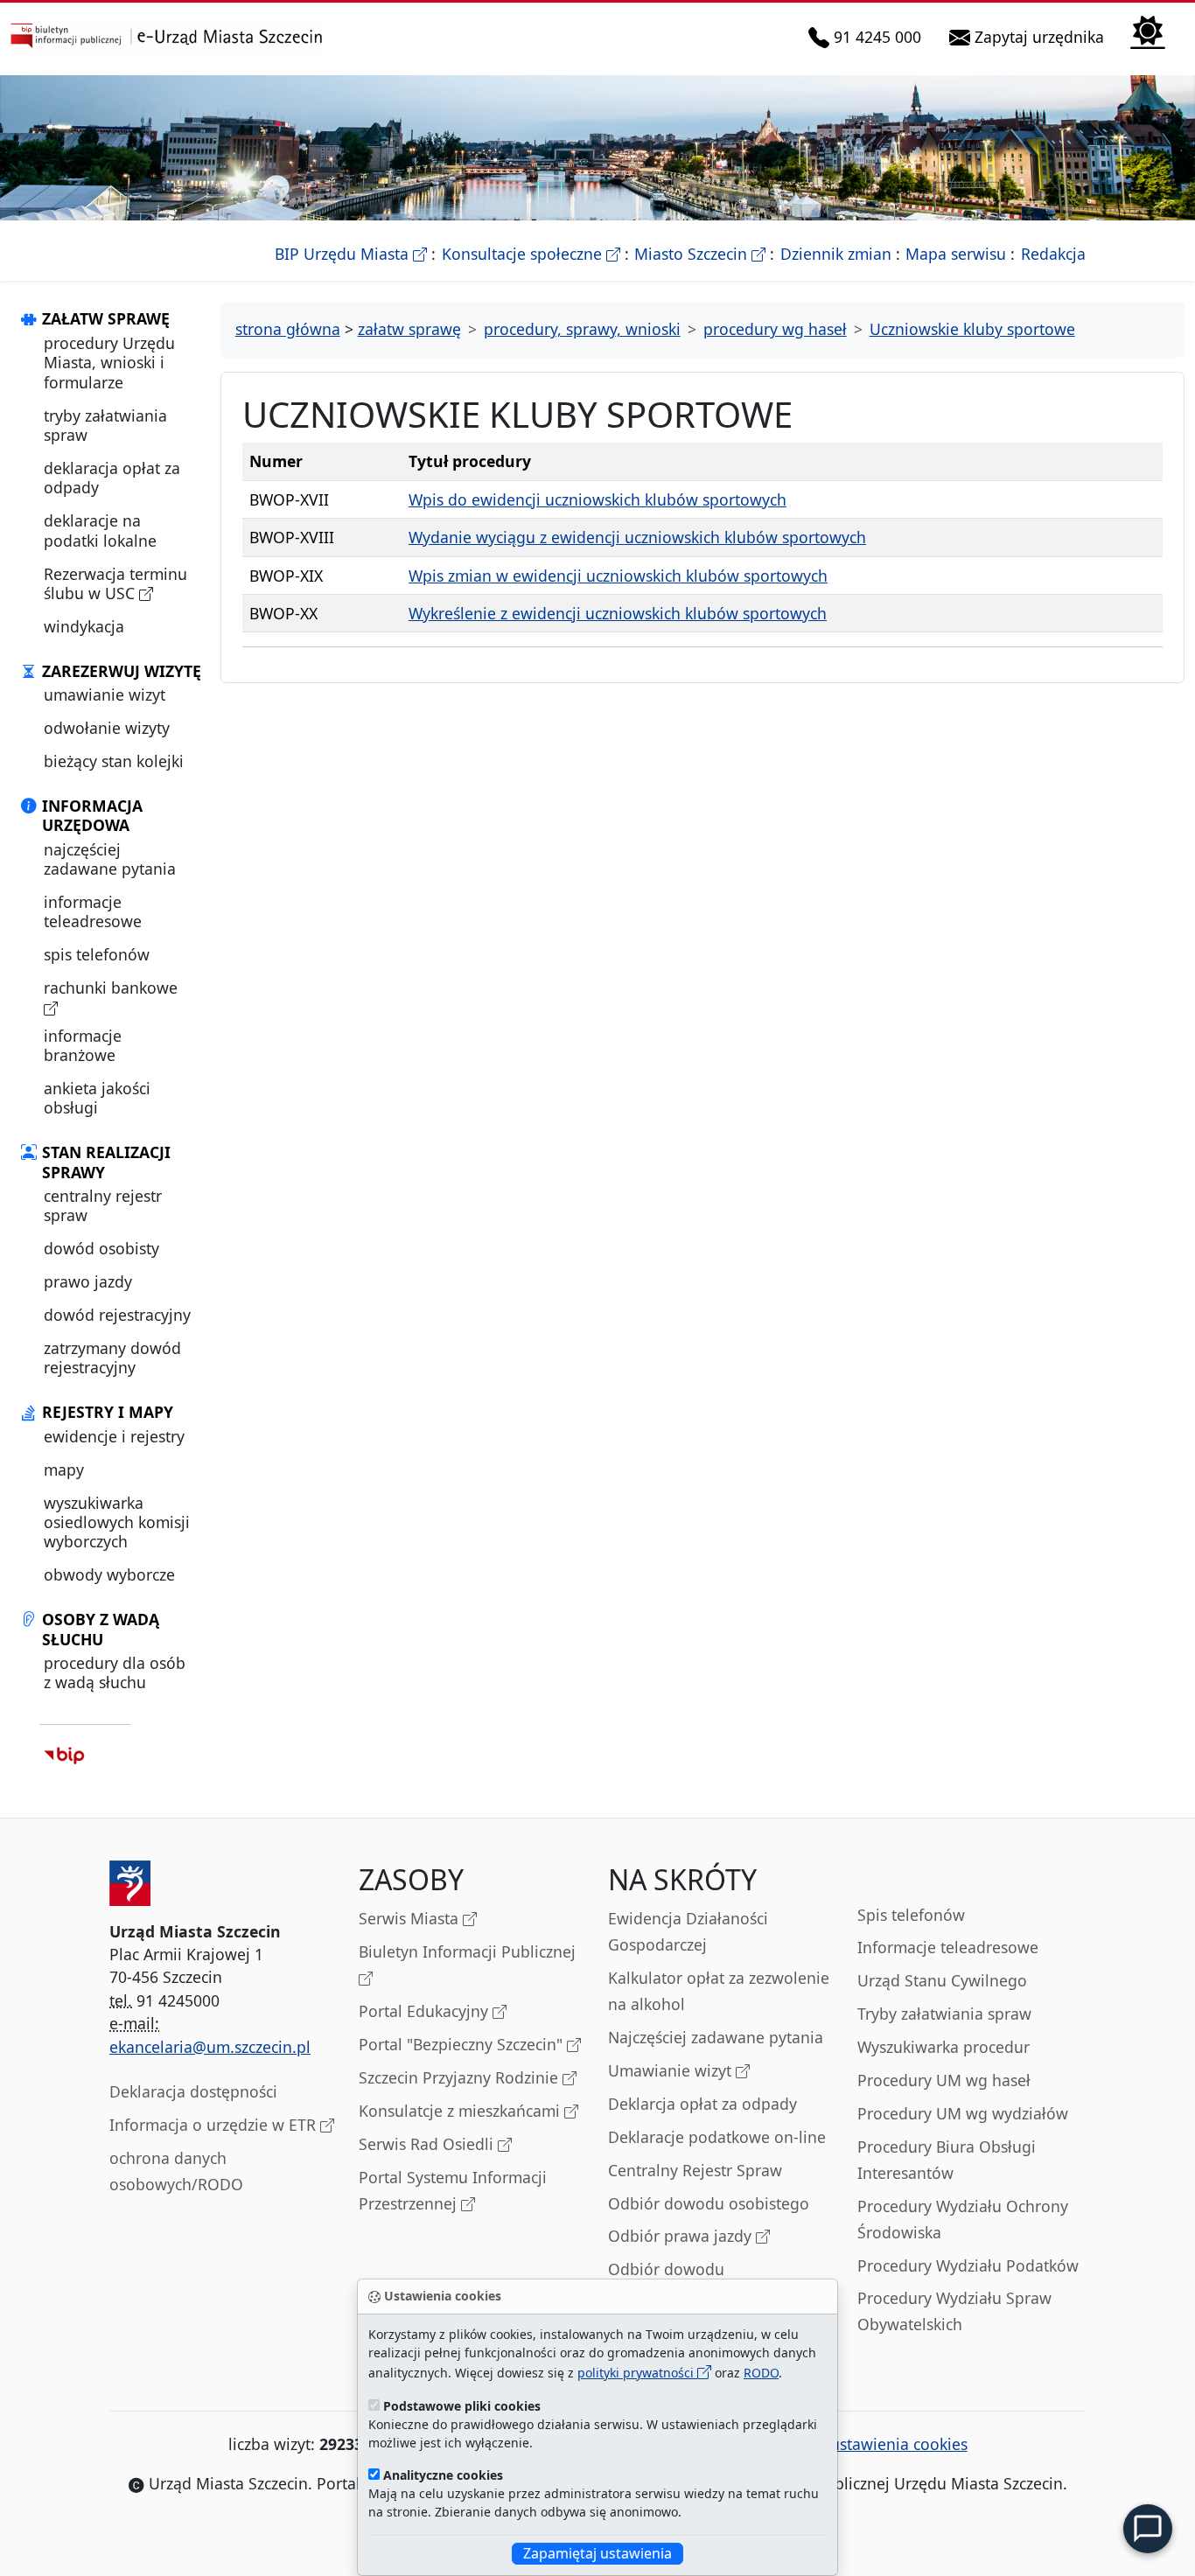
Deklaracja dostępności (193, 2091)
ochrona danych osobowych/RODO (176, 2171)
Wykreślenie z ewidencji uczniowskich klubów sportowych (618, 613)
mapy (64, 1470)
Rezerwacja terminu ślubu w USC (115, 583)
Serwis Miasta (411, 1918)
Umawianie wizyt (672, 2070)
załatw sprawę (409, 329)
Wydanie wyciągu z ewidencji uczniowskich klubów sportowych (637, 537)
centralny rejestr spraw (103, 1205)
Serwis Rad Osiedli (428, 2144)
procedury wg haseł (775, 329)
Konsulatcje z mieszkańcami (461, 2111)
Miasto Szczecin (700, 254)
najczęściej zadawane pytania (110, 859)
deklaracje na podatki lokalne (100, 530)
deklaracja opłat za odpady (112, 478)
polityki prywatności (637, 2373)
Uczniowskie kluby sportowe (972, 329)
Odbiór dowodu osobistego (709, 2203)
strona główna (288, 329)
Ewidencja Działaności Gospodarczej (688, 1931)
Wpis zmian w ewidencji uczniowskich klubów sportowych (618, 576)
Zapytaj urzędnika (1041, 36)
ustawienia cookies (899, 2444)
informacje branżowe (83, 1045)
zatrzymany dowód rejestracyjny (112, 1358)
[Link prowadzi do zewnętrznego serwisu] (64, 1754)
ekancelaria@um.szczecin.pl (210, 2047)
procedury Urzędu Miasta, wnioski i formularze (109, 363)
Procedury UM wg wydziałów (963, 2113)
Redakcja (1053, 254)
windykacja (84, 626)
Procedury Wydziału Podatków (968, 2265)
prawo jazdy (88, 1281)
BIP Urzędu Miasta (351, 254)
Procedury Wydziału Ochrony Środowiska (963, 2219)
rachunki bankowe (111, 988)
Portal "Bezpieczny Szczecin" (463, 2044)
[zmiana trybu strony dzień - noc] (1148, 30)
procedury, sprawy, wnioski (582, 329)
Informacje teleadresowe (948, 1947)
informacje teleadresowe (93, 911)
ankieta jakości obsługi (97, 1098)
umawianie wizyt (105, 695)
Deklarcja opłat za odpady (702, 2104)
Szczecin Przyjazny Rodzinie (461, 2077)
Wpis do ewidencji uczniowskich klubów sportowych (597, 499)
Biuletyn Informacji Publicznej (467, 1951)
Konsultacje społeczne (531, 254)
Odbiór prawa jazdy (682, 2236)
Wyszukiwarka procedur (943, 2047)
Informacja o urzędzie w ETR (215, 2125)
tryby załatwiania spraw (105, 425)
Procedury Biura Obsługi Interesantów (947, 2160)
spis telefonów (97, 954)
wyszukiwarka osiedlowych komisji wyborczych (117, 1522)
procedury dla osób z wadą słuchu (115, 1672)
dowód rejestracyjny (117, 1315)
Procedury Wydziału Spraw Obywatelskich (954, 2311)
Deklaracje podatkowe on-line (717, 2137)
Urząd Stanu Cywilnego (942, 1980)
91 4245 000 (878, 36)
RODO (761, 2373)
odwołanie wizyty (107, 728)
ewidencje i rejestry (114, 1436)
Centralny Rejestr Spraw (695, 2170)
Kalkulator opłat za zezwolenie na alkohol (719, 1991)
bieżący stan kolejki (114, 761)
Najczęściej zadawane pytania (716, 2037)
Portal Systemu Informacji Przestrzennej (453, 2190)
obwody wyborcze (109, 1574)
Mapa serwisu (956, 254)
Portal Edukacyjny (426, 2011)
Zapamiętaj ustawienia (597, 2553)
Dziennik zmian (836, 254)
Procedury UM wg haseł (944, 2080)
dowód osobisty (101, 1248)
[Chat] (1148, 2529)
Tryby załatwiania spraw (944, 2014)
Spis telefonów (911, 1915)
